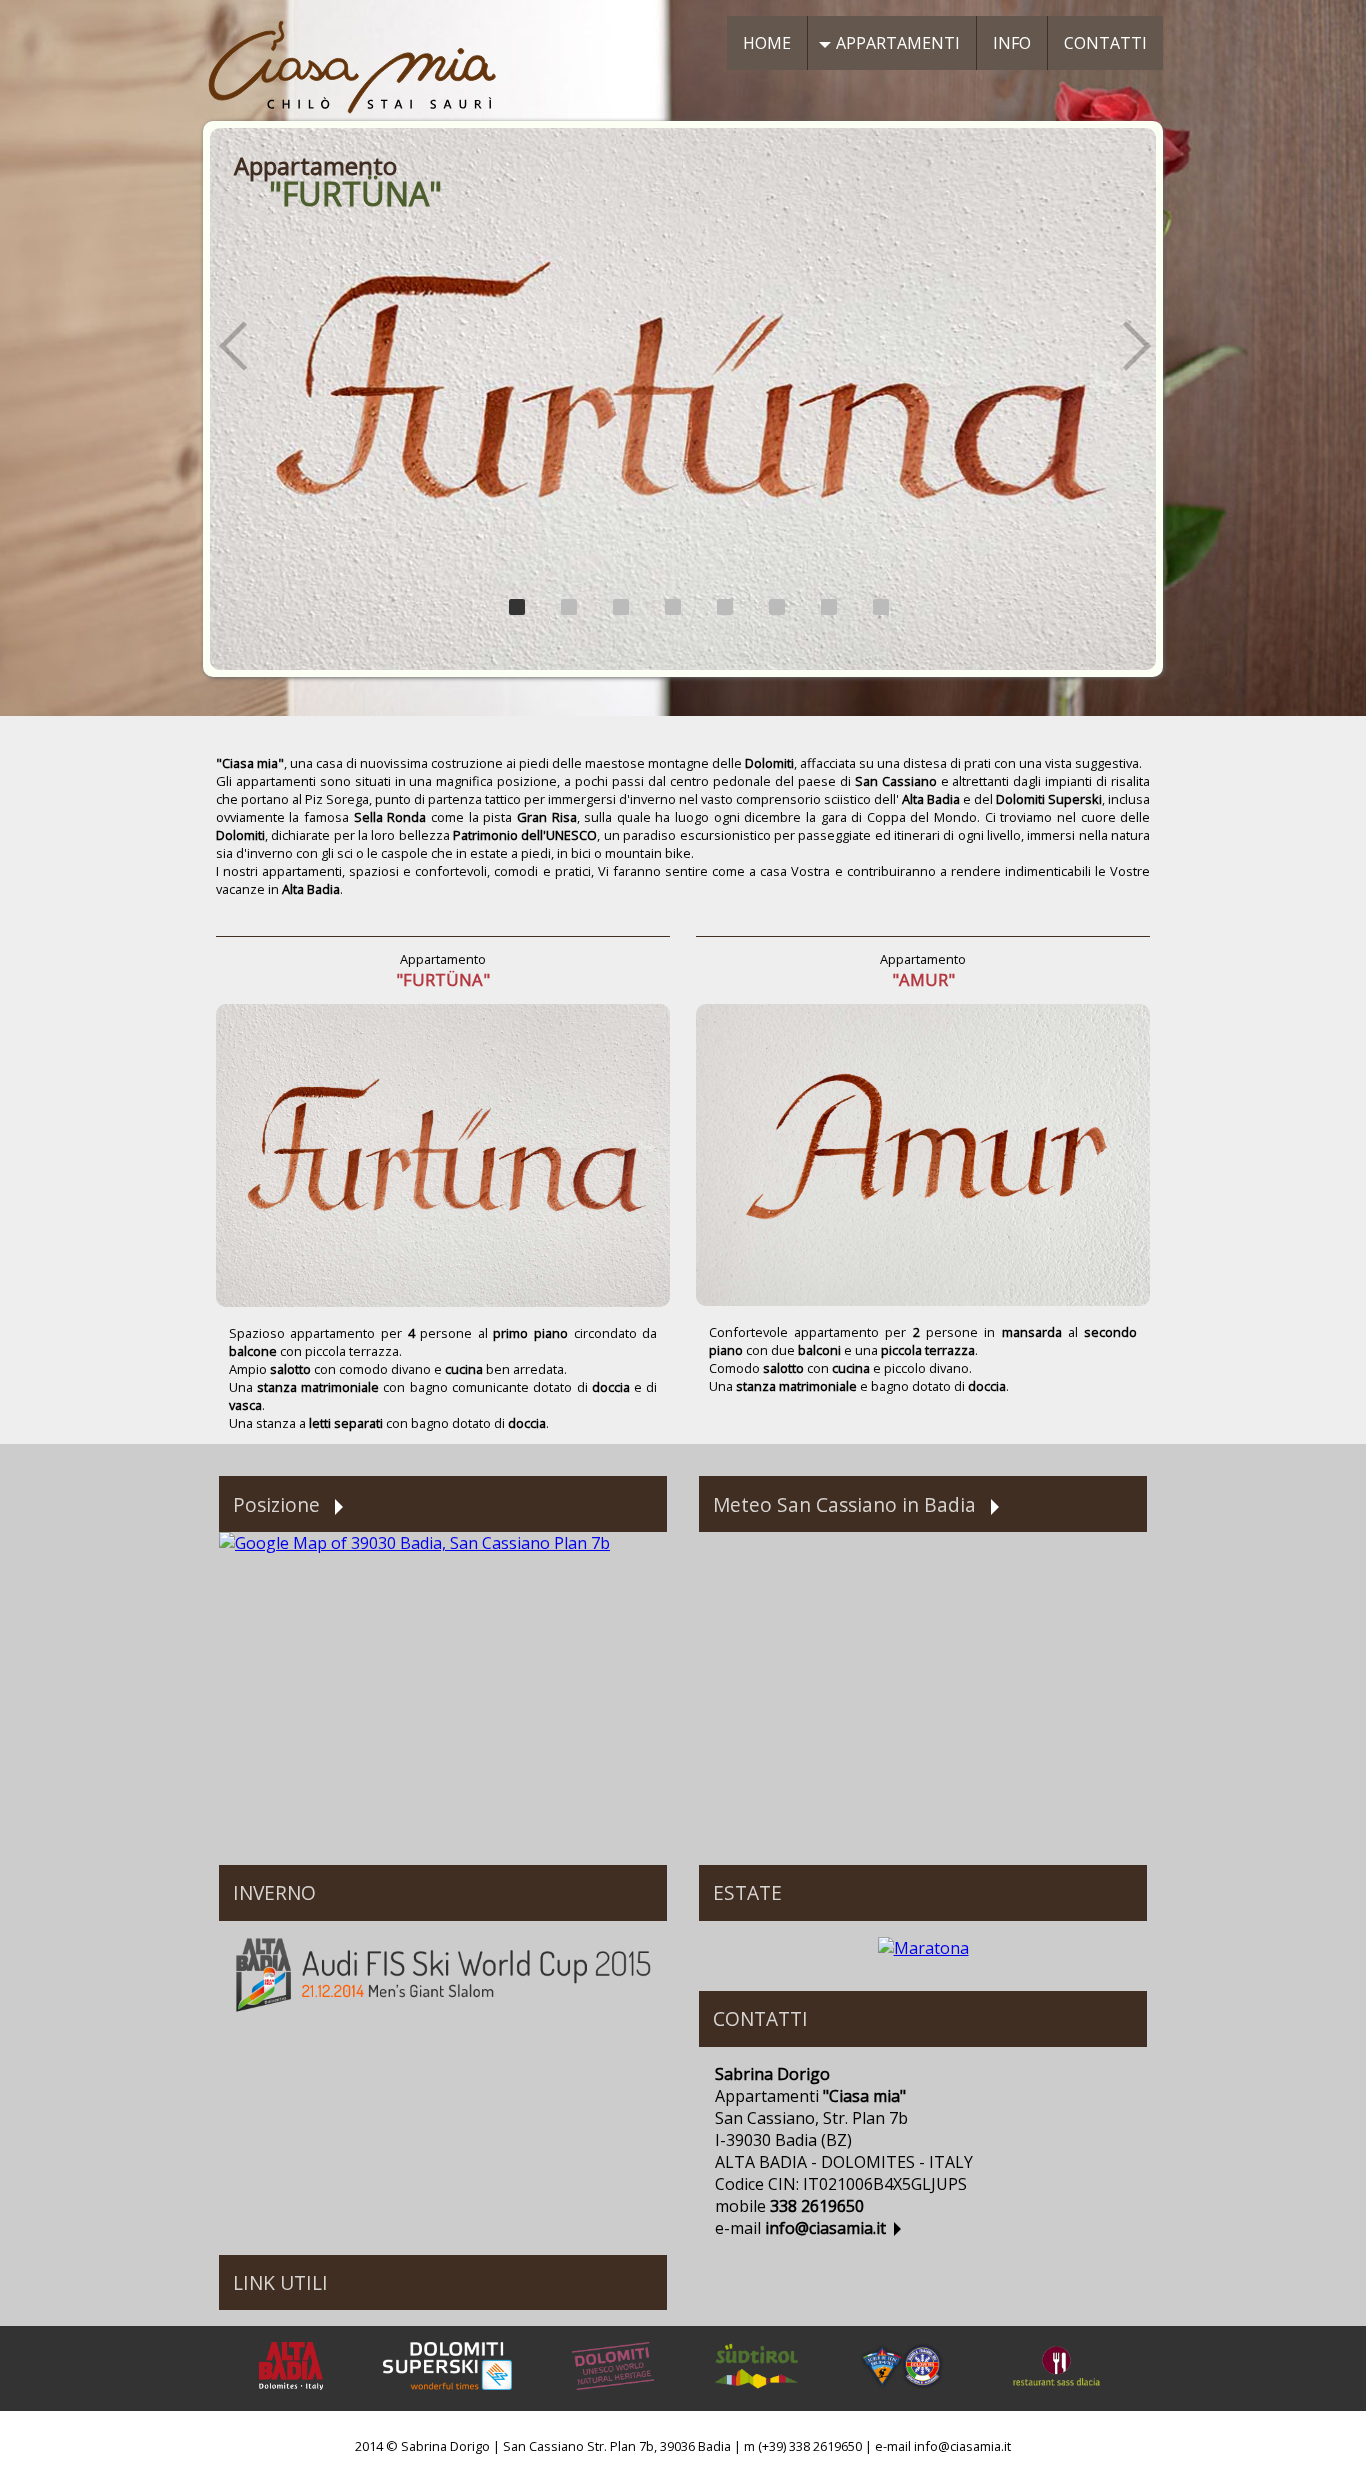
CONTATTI (1105, 43)
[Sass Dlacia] (1056, 2400)
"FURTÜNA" (443, 979)
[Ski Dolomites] (902, 2400)
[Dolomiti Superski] (447, 2400)
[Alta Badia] (290, 2400)
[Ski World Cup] (443, 2009)
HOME (767, 43)
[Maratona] (923, 1948)
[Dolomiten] (613, 2400)
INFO (1012, 43)
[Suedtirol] (756, 2400)
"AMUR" (923, 979)
